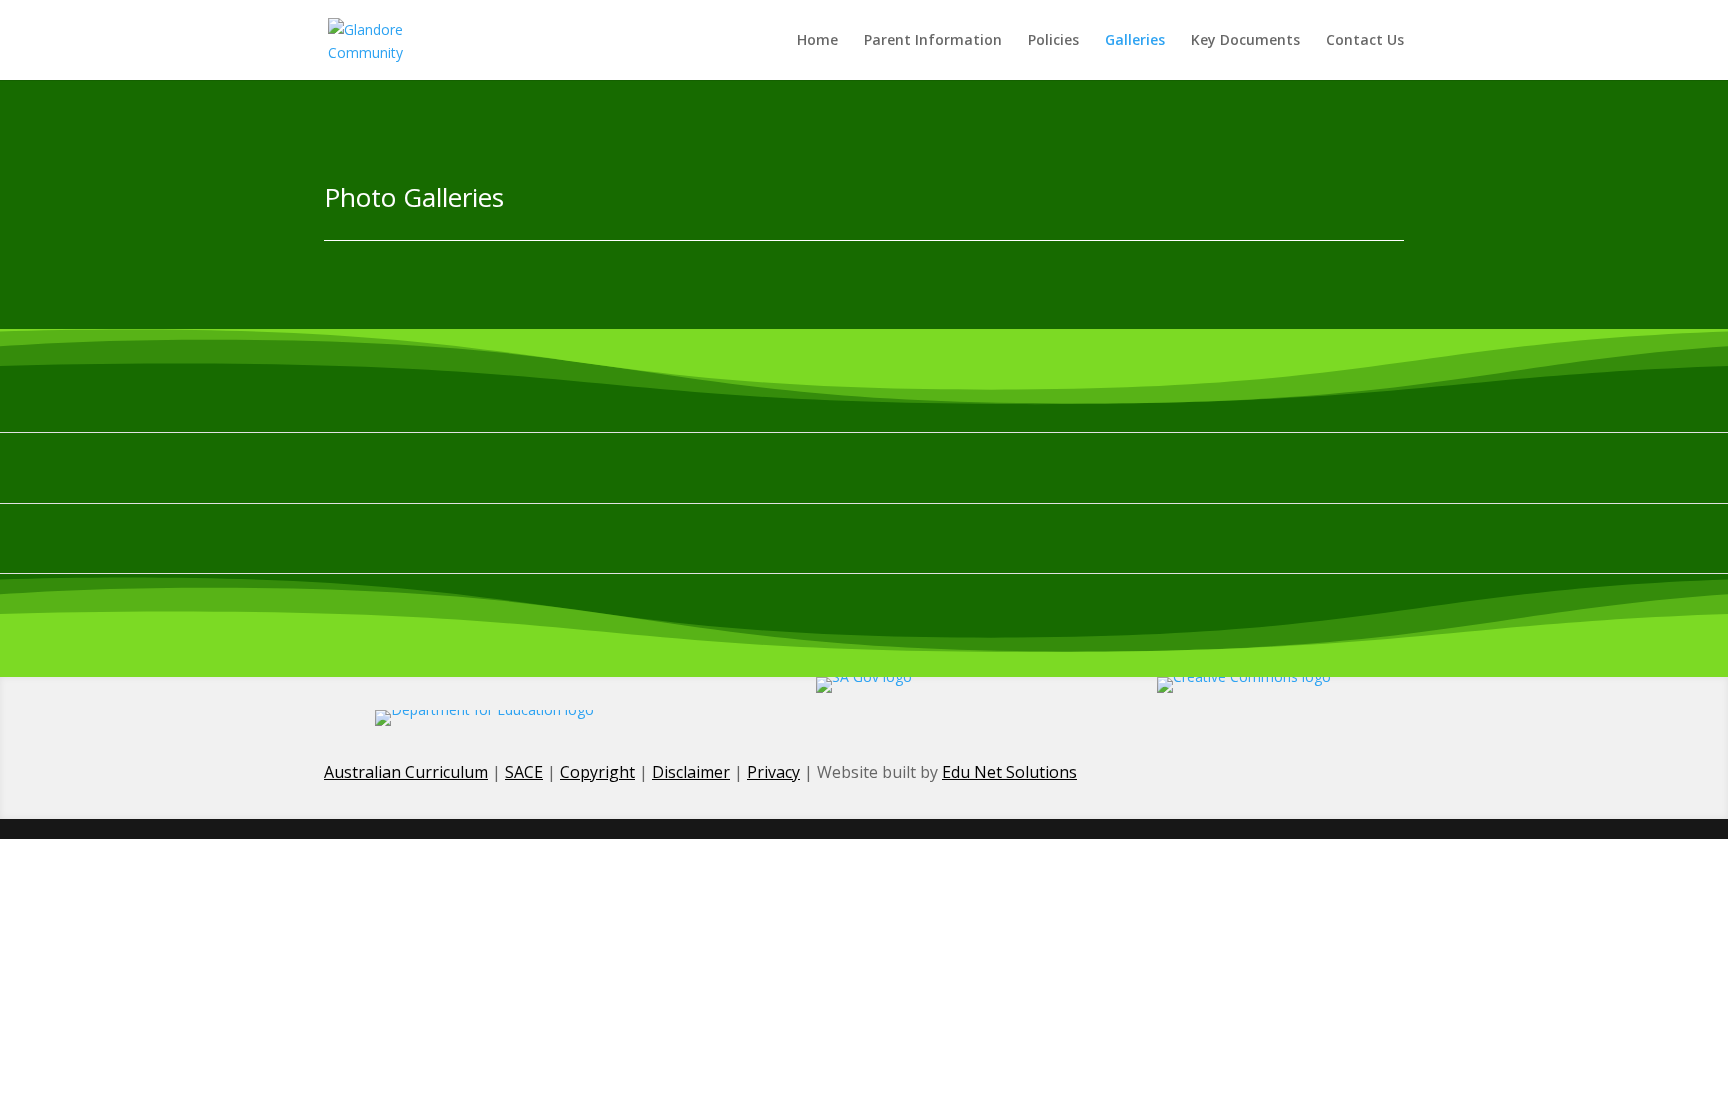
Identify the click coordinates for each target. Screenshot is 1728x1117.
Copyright (597, 772)
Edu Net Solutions (1009, 772)
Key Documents (1245, 41)
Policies (1053, 41)
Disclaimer (691, 772)
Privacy (773, 772)
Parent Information (933, 41)
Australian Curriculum (406, 772)
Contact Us (1365, 41)
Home (817, 41)
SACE (524, 772)
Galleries (1135, 41)
